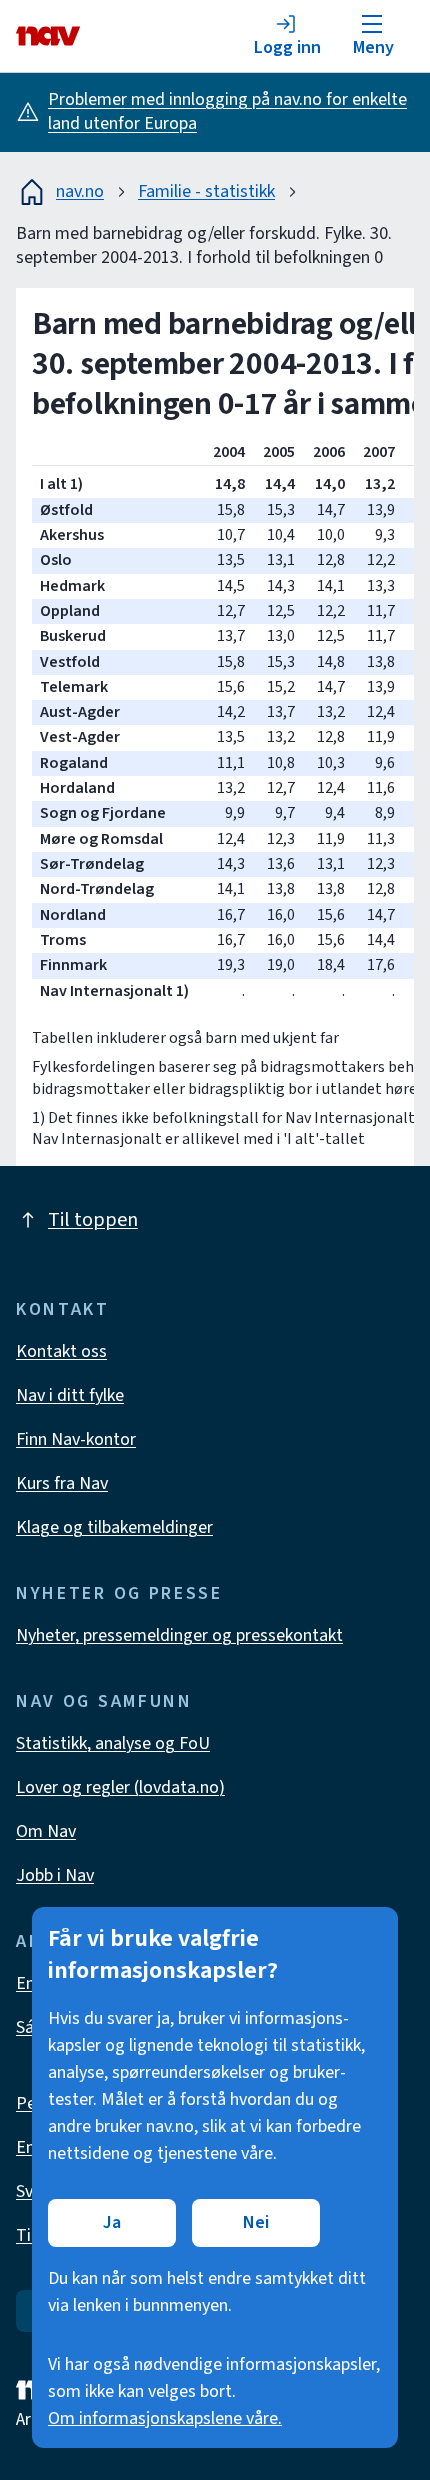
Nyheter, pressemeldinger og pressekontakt (179, 1635)
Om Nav (46, 1831)
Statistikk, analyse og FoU (113, 1743)
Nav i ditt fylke (70, 1395)
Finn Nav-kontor (76, 1439)
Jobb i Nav (55, 1875)
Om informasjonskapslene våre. (165, 2418)
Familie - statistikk (206, 191)
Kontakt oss (61, 1351)
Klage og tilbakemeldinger (114, 1527)
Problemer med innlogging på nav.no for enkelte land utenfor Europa (227, 111)
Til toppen (93, 1220)
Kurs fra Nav (62, 1483)
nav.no (80, 191)
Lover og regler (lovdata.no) (120, 1787)
